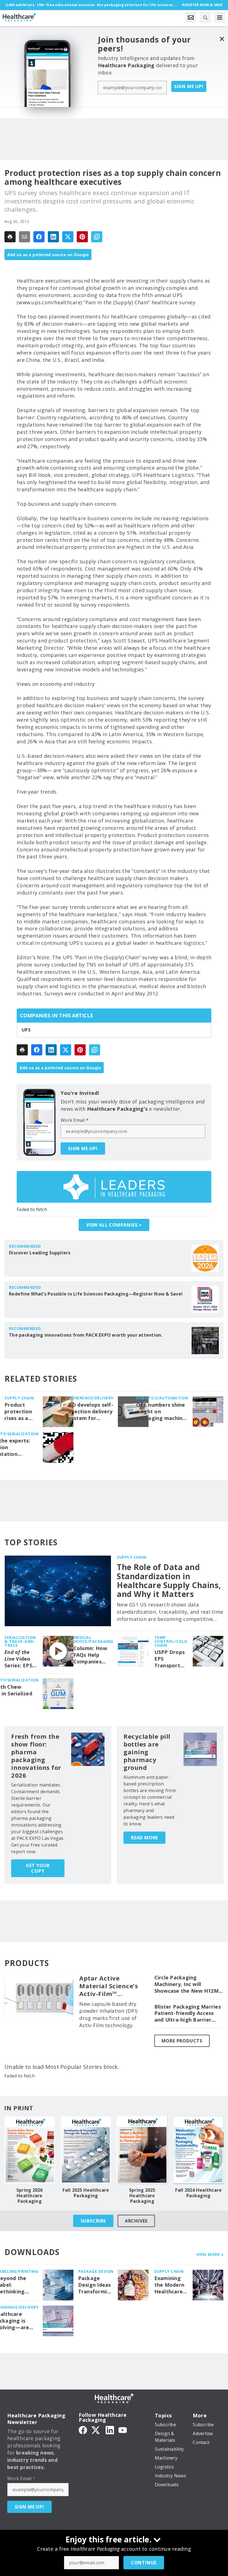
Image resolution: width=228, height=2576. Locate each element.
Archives (136, 2221)
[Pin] (82, 237)
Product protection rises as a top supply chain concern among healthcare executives (18, 1412)
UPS (26, 1030)
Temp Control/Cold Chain (171, 1641)
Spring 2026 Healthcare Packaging (30, 2196)
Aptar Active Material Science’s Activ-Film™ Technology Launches (109, 1986)
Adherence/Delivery (91, 1398)
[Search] (205, 17)
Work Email (75, 1120)
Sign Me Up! (189, 86)
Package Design (96, 2271)
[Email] (24, 237)
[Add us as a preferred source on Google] (97, 237)
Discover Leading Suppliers (40, 1253)
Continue (144, 2563)
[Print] (10, 237)
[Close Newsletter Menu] (222, 39)
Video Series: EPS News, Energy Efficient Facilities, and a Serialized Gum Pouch (19, 1659)
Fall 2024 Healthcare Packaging (198, 2193)
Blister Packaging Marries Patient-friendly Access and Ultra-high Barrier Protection (188, 2014)
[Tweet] (68, 237)
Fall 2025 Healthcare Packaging (86, 2193)
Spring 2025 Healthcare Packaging (142, 2196)
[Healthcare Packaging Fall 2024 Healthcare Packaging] (199, 2150)
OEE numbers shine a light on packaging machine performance (161, 1412)
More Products (182, 2041)
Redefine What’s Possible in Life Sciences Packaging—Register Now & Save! (96, 1294)
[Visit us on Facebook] (83, 2430)
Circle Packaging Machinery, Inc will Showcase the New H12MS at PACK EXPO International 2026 (188, 1984)
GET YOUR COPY (38, 1868)
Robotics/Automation (162, 1398)
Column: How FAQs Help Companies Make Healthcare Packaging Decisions (90, 1655)
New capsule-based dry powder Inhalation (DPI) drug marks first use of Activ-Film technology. (108, 2015)
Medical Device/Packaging (93, 1639)
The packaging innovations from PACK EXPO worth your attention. (86, 1335)
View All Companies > (114, 1225)
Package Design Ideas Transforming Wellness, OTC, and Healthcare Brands (96, 2285)
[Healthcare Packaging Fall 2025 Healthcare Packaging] (86, 2150)
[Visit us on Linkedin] (110, 2430)
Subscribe (93, 2221)
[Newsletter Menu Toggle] (191, 17)
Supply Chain (19, 1398)
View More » (210, 2254)
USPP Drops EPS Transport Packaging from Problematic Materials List (170, 1659)
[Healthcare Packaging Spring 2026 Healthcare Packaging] (30, 2150)
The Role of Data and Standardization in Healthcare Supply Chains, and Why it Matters (169, 1580)
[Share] (39, 237)
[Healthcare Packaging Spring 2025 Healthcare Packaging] (142, 2150)
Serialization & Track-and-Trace (20, 1641)
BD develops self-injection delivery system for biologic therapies (91, 1412)
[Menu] (220, 17)
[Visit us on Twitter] (96, 2430)
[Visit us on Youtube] (123, 2430)
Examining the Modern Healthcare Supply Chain (170, 2285)
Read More (144, 1838)
